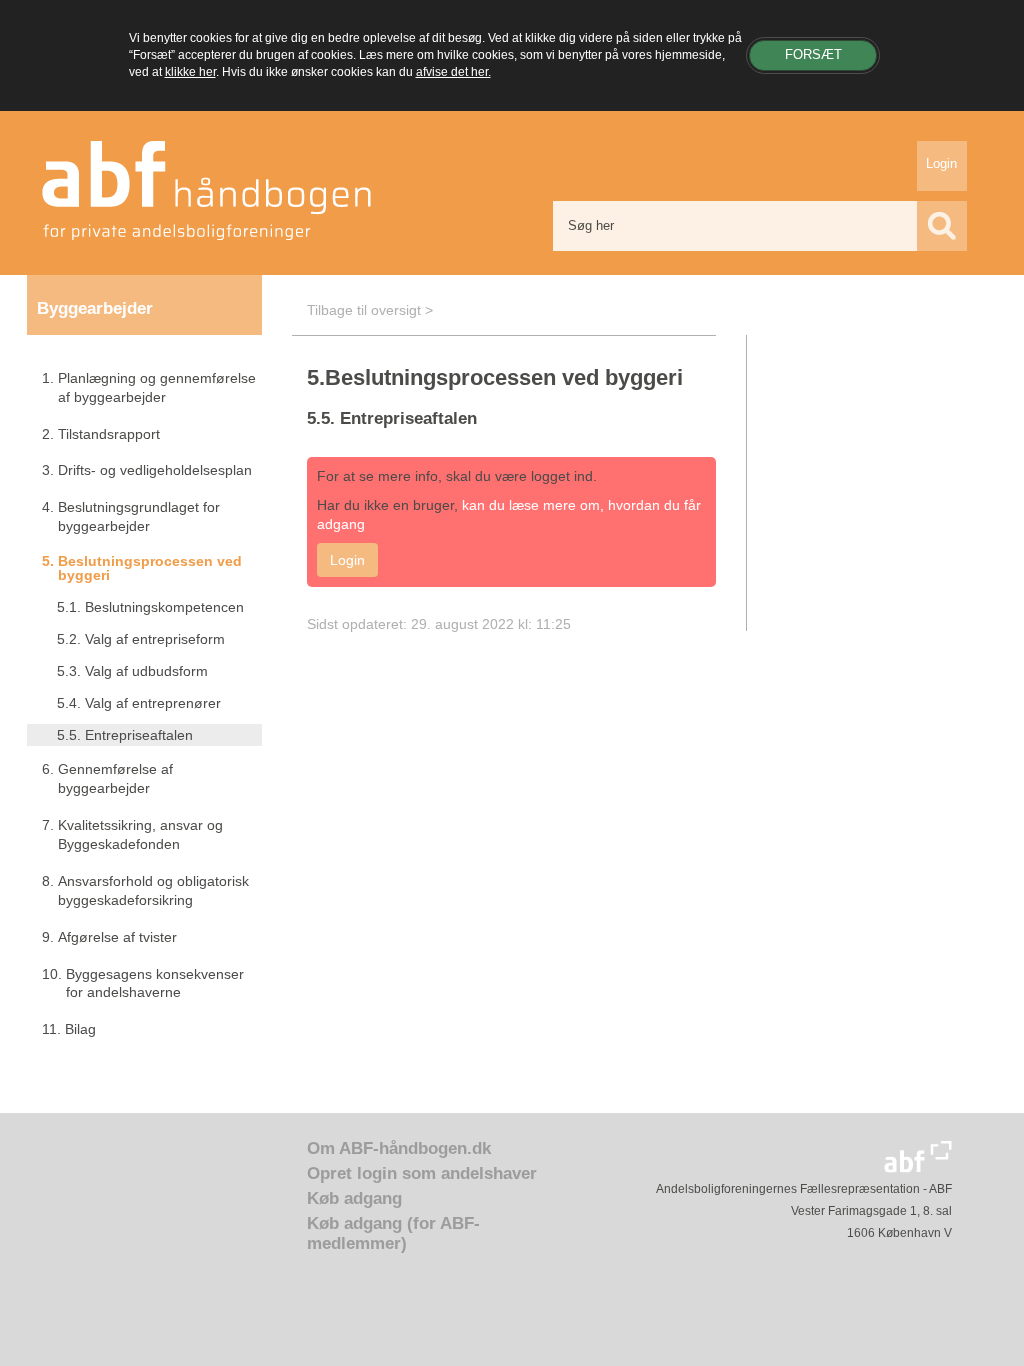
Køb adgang (354, 1198)
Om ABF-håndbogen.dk (399, 1148)
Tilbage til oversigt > (370, 310)
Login (941, 163)
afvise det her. (453, 72)
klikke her (190, 72)
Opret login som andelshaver (422, 1173)
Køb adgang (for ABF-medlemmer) (393, 1233)
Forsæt (813, 54)
